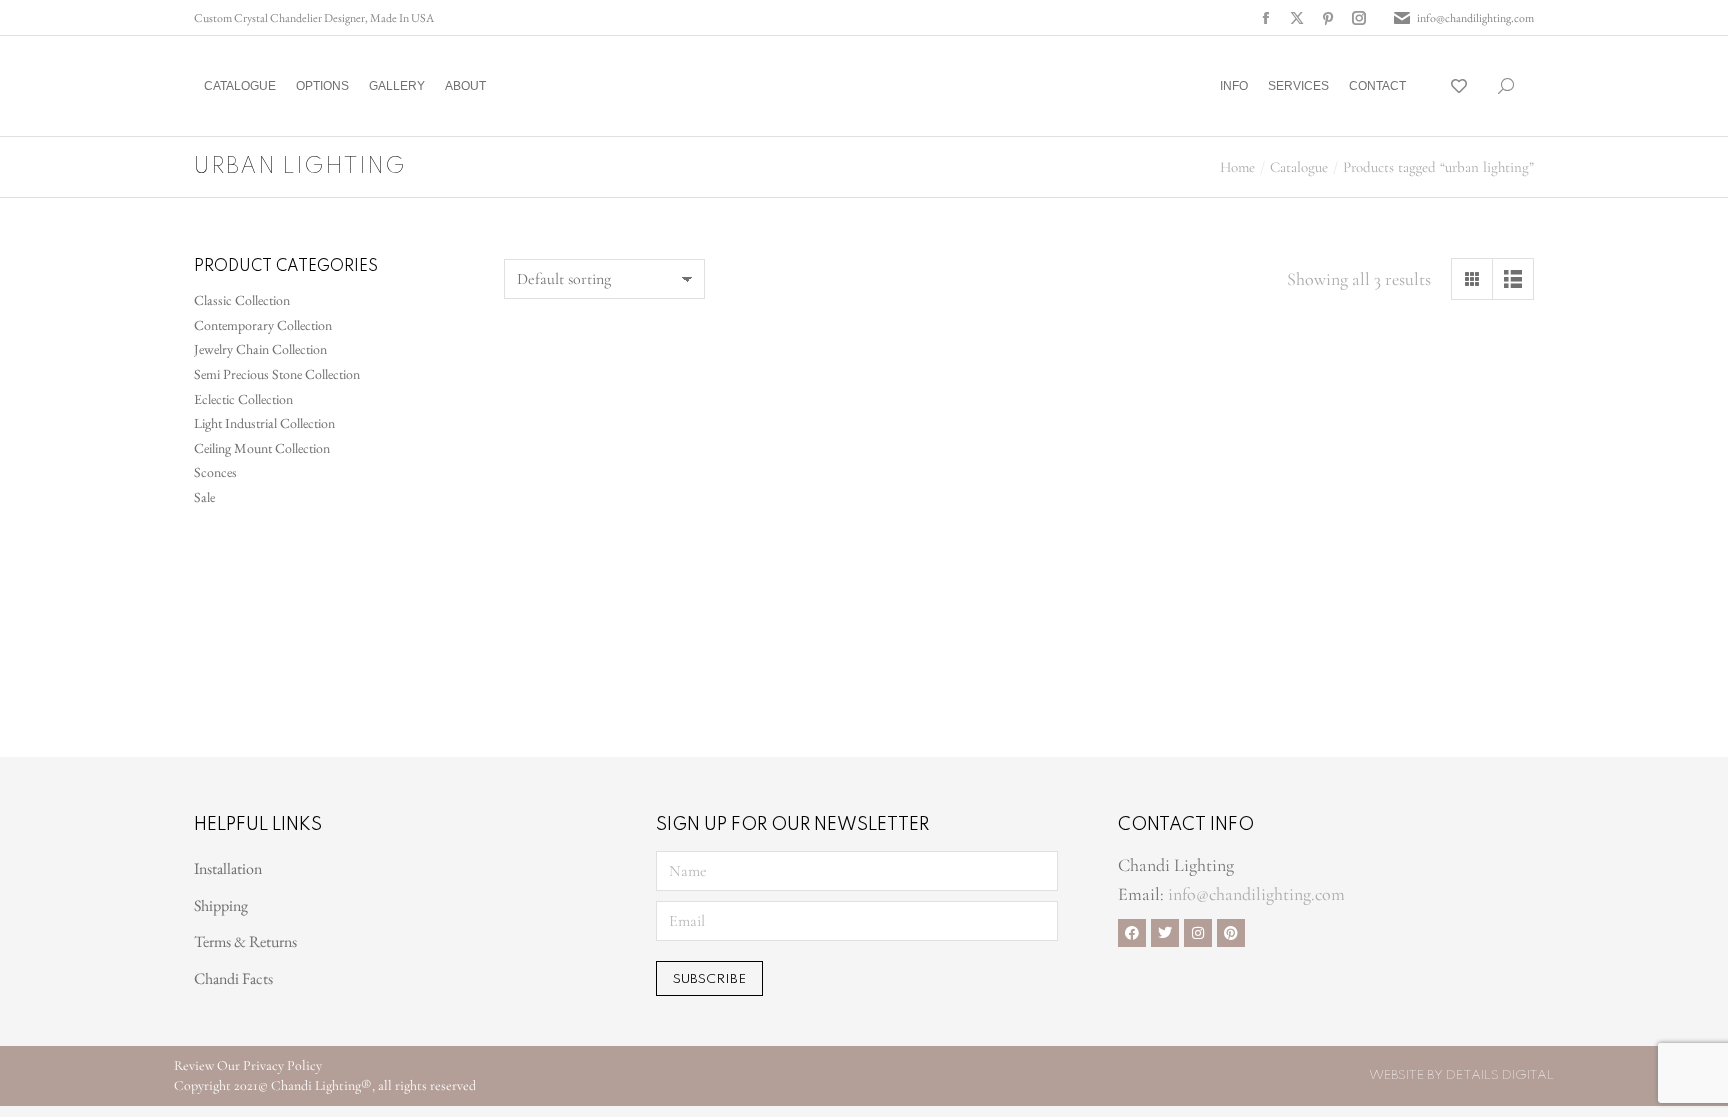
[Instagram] (1198, 933)
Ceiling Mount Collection (262, 448)
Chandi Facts (233, 978)
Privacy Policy (282, 1065)
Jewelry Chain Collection (260, 349)
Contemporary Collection (263, 325)
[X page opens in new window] (1297, 18)
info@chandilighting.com (1475, 18)
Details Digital (1500, 1075)
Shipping (221, 905)
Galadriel (886, 677)
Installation (228, 868)
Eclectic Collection (243, 399)
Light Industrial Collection (264, 423)
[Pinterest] (1231, 933)
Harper (1152, 685)
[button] (296, 16)
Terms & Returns (245, 941)
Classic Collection (242, 300)
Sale (204, 497)
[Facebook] (1132, 933)
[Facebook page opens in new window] (1266, 18)
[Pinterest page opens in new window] (1328, 18)
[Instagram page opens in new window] (1359, 18)
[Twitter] (1165, 933)
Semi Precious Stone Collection (277, 374)
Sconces (215, 472)
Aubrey (621, 685)
